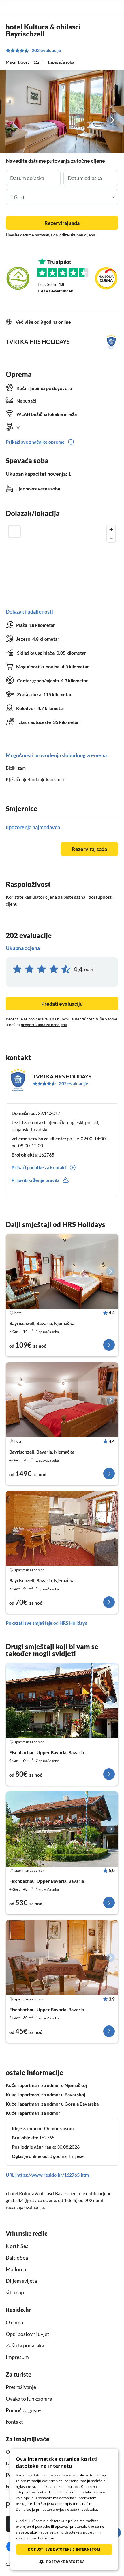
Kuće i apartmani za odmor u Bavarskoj (45, 2094)
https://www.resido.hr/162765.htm (53, 2175)
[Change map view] (14, 531)
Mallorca (16, 2269)
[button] (103, 8)
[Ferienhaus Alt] (62, 1700)
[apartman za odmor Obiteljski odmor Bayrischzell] (62, 1528)
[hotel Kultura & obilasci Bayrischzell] (62, 1271)
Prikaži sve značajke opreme (35, 442)
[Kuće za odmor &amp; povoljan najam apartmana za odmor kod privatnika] (10, 8)
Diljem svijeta (21, 2281)
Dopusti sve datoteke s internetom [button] (64, 2549)
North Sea (17, 2246)
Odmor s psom (59, 2128)
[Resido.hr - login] (90, 8)
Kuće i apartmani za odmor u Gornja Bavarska (52, 2104)
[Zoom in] (111, 530)
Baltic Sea (17, 2258)
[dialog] (64, 2509)
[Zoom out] (111, 538)
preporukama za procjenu (44, 1025)
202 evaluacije (46, 50)
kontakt (14, 2422)
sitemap (15, 2292)
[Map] (62, 561)
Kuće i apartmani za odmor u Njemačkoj (46, 2085)
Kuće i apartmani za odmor (33, 2113)
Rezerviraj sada (62, 223)
